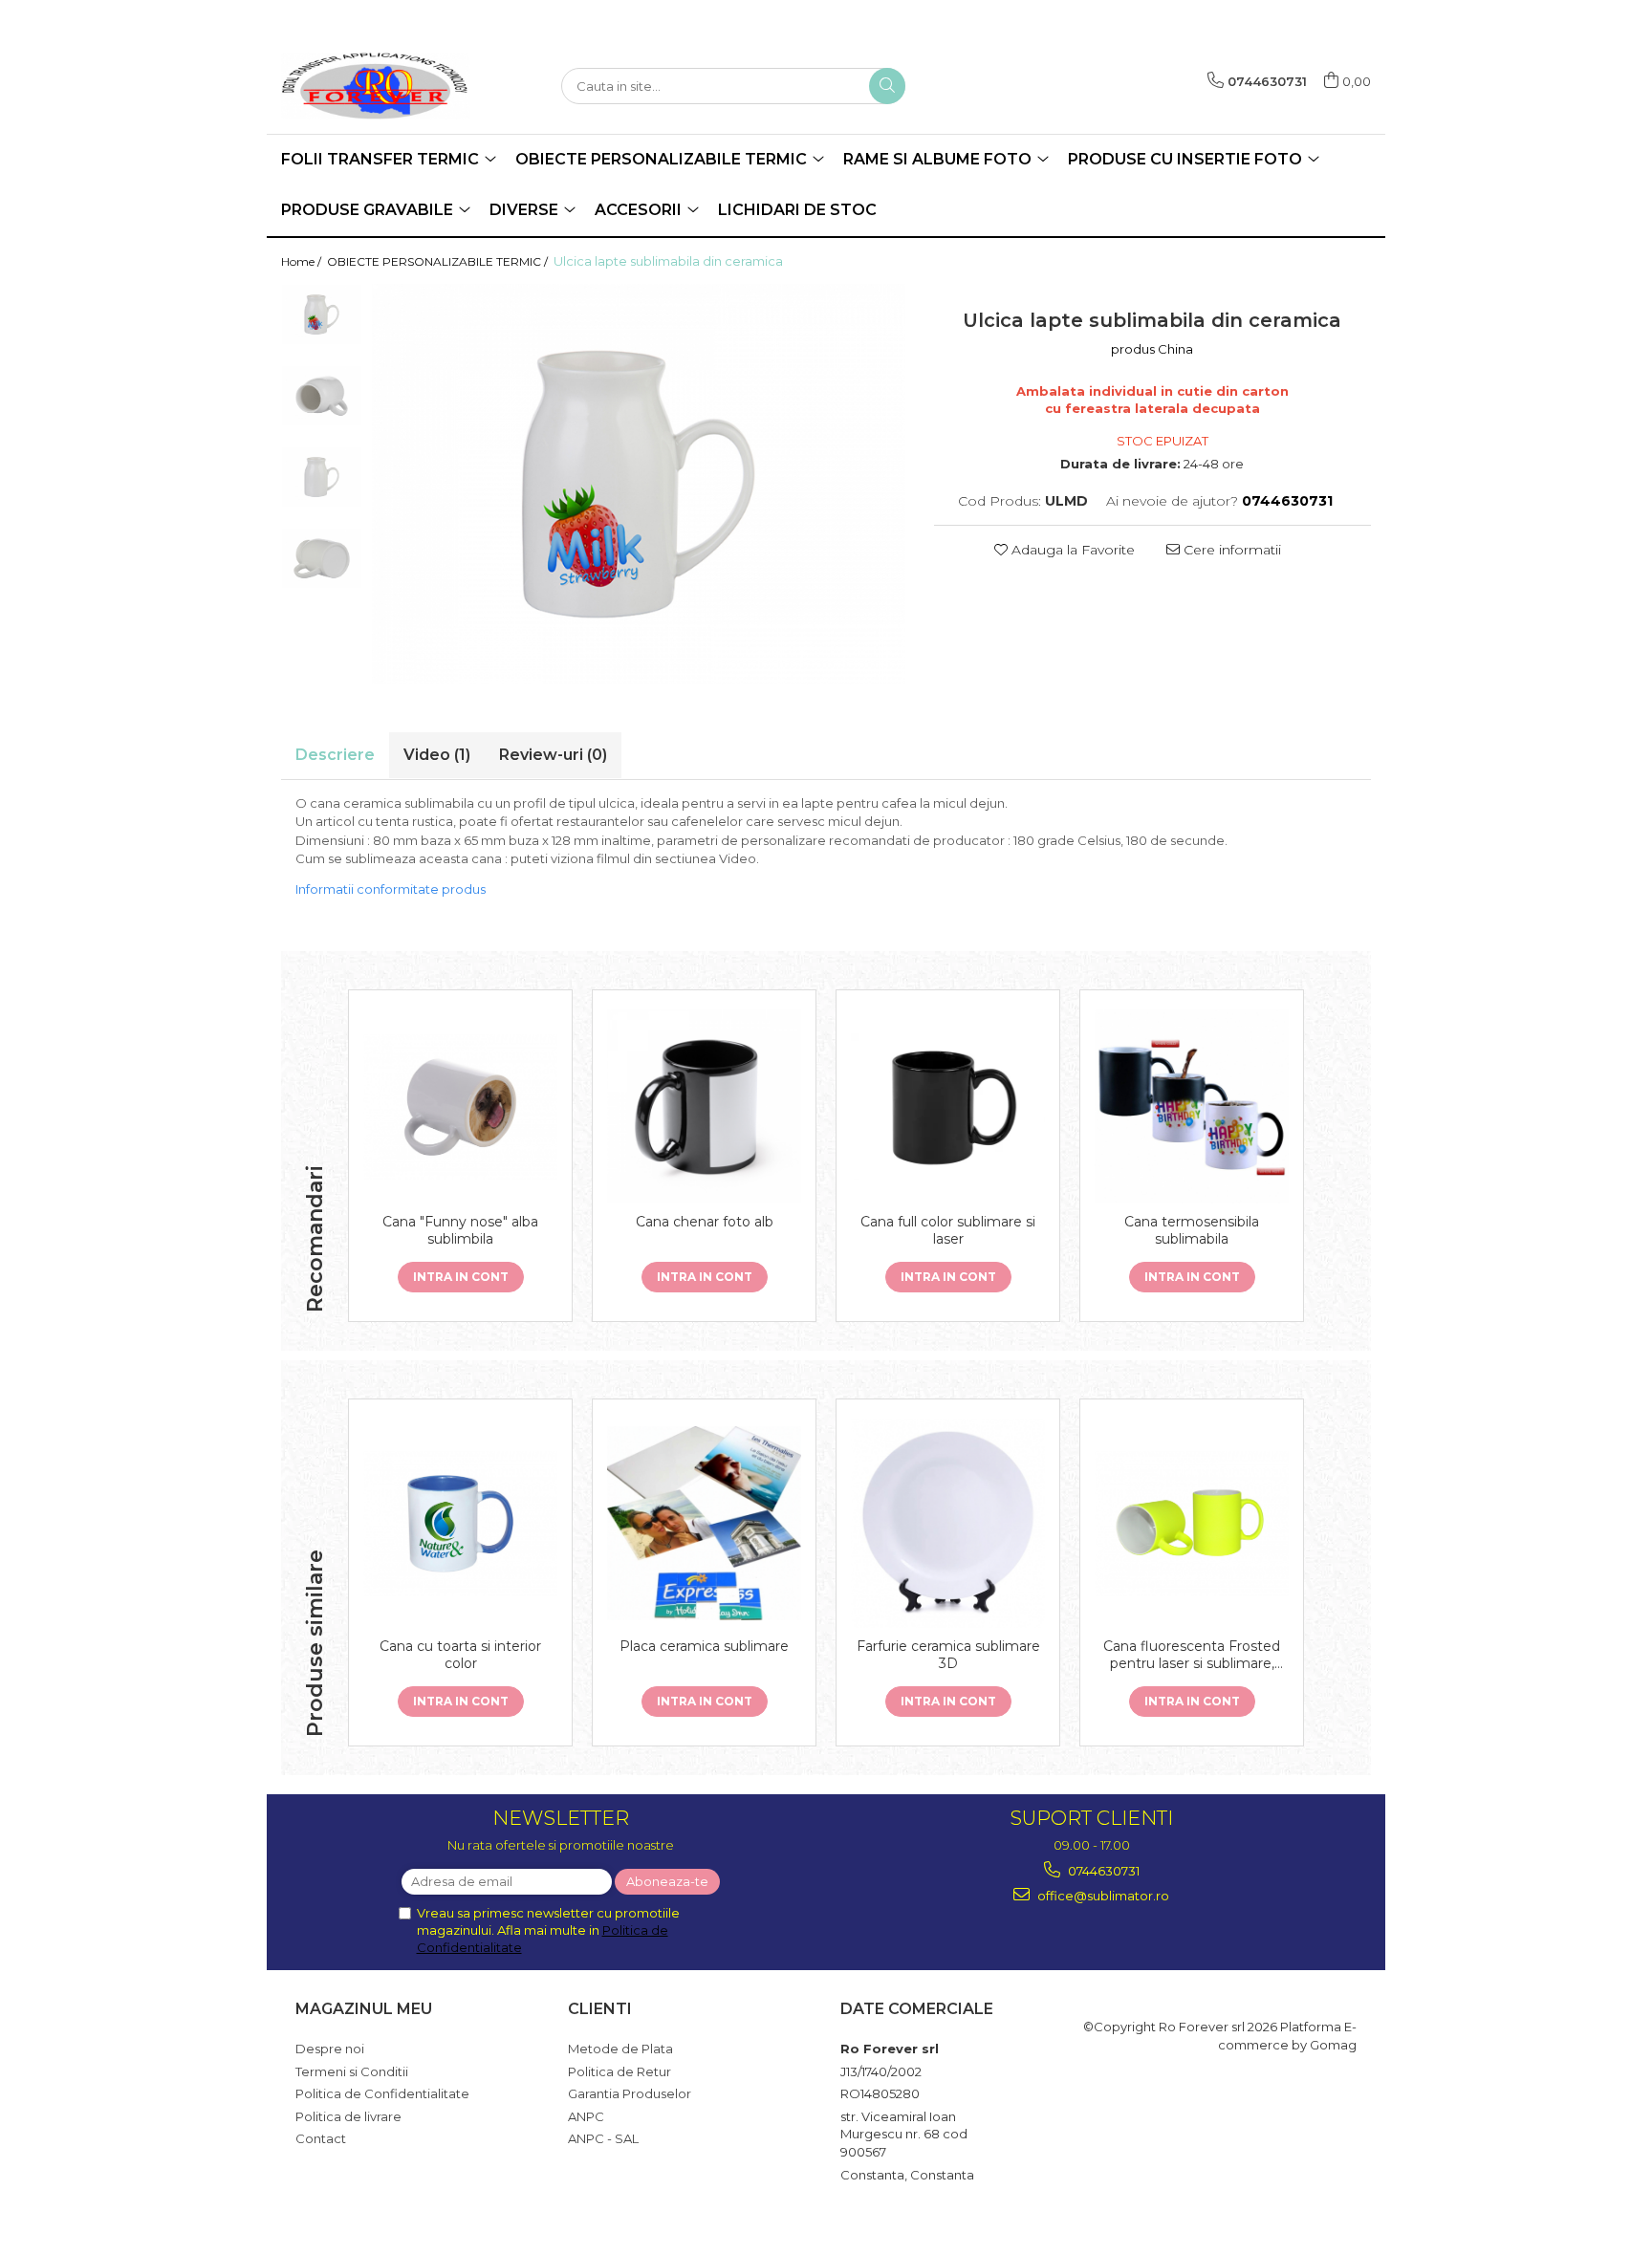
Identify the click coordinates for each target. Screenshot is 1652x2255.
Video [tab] (437, 755)
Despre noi (330, 2049)
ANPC (586, 2116)
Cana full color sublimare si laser (948, 1230)
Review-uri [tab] (553, 755)
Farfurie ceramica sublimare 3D (948, 1655)
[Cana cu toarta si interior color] (460, 1524)
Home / (303, 261)
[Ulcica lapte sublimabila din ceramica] (639, 484)
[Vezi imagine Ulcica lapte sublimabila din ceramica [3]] (322, 558)
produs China (1152, 349)
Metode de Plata (620, 2049)
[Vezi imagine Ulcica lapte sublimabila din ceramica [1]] (322, 396)
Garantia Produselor (630, 2093)
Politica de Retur (619, 2071)
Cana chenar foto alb (705, 1222)
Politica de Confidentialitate (382, 2093)
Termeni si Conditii (352, 2071)
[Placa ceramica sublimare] (704, 1523)
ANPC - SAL (603, 2138)
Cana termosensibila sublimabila (1192, 1230)
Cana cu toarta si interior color (460, 1655)
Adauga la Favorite (1071, 550)
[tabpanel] (639, 484)
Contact (321, 2138)
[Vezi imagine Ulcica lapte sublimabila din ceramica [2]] (322, 477)
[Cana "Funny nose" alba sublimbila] (460, 1107)
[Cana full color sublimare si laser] (948, 1106)
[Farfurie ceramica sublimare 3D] (948, 1523)
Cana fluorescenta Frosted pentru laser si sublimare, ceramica (1192, 1655)
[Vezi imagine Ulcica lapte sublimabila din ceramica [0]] (322, 314)
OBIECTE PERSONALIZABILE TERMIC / (439, 261)
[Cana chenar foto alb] (704, 1106)
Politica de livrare (348, 2116)
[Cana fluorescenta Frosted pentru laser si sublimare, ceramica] (1192, 1524)
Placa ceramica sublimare (704, 1646)
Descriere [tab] (335, 755)
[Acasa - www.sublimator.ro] (377, 86)
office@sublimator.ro (1102, 1896)
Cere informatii (1230, 550)
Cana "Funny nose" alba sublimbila (460, 1230)
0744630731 (1102, 1871)
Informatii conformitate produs (391, 889)
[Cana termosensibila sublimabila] (1192, 1106)
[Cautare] (887, 86)
